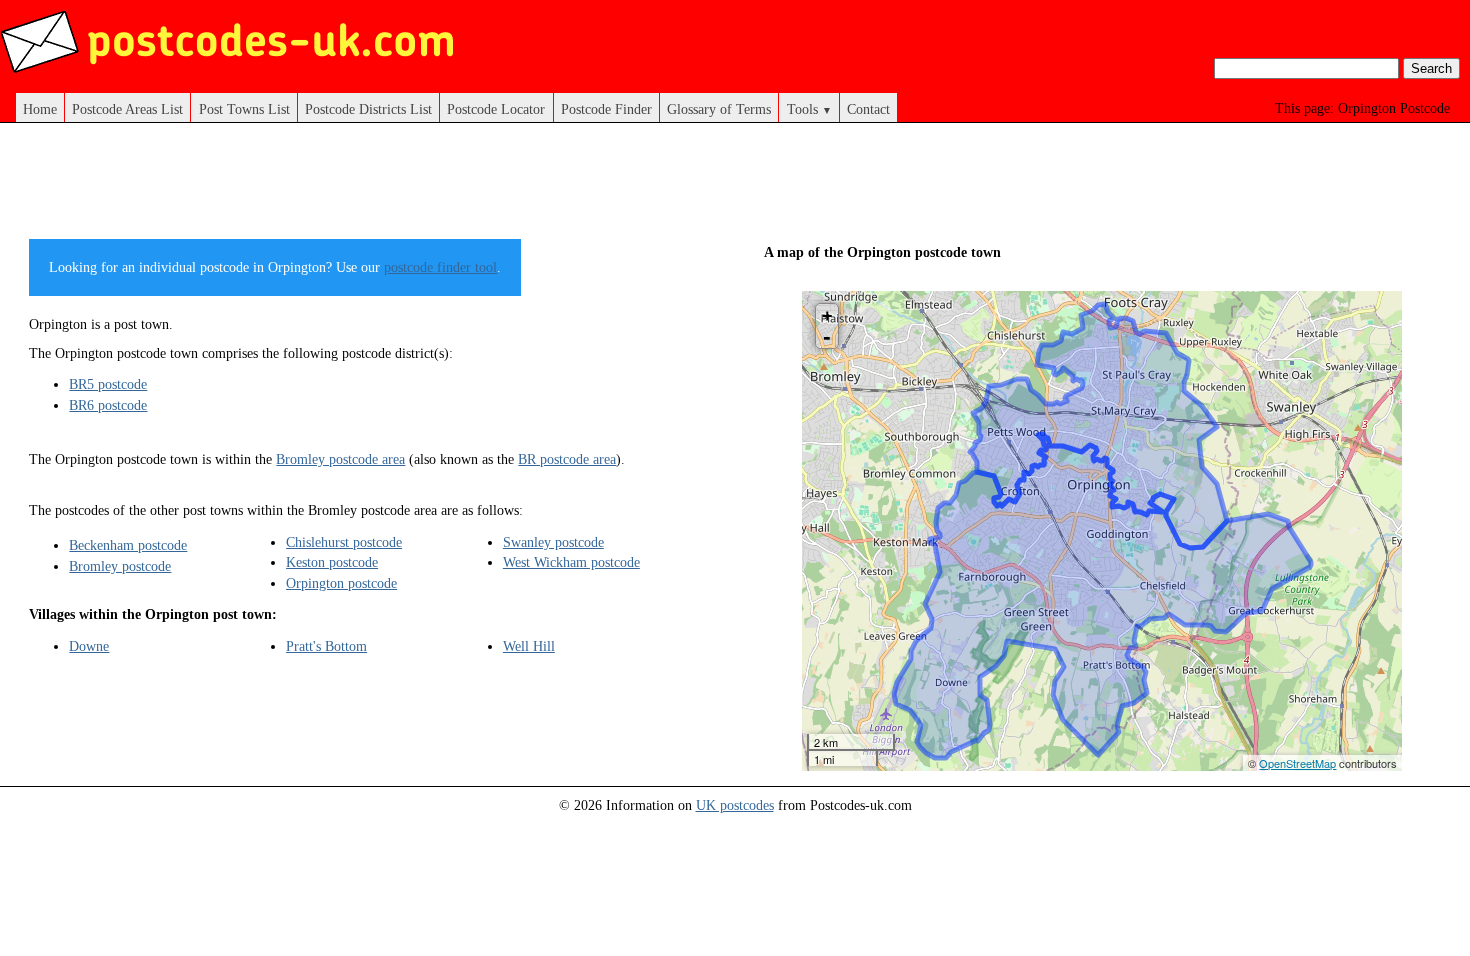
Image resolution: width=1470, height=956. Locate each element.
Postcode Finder (606, 109)
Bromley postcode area (340, 459)
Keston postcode (332, 562)
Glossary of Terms (719, 109)
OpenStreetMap (1297, 763)
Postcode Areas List (127, 109)
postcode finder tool (440, 267)
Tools (809, 109)
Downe (89, 646)
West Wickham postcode (571, 562)
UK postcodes (735, 805)
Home (40, 109)
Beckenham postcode (128, 545)
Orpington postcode (341, 583)
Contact (868, 109)
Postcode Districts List (368, 109)
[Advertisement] (393, 188)
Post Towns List (244, 109)
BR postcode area (567, 459)
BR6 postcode (108, 405)
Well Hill (529, 646)
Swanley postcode (553, 542)
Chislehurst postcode (344, 542)
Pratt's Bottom (326, 646)
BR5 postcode (108, 384)
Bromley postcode (120, 566)
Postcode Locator (496, 109)
